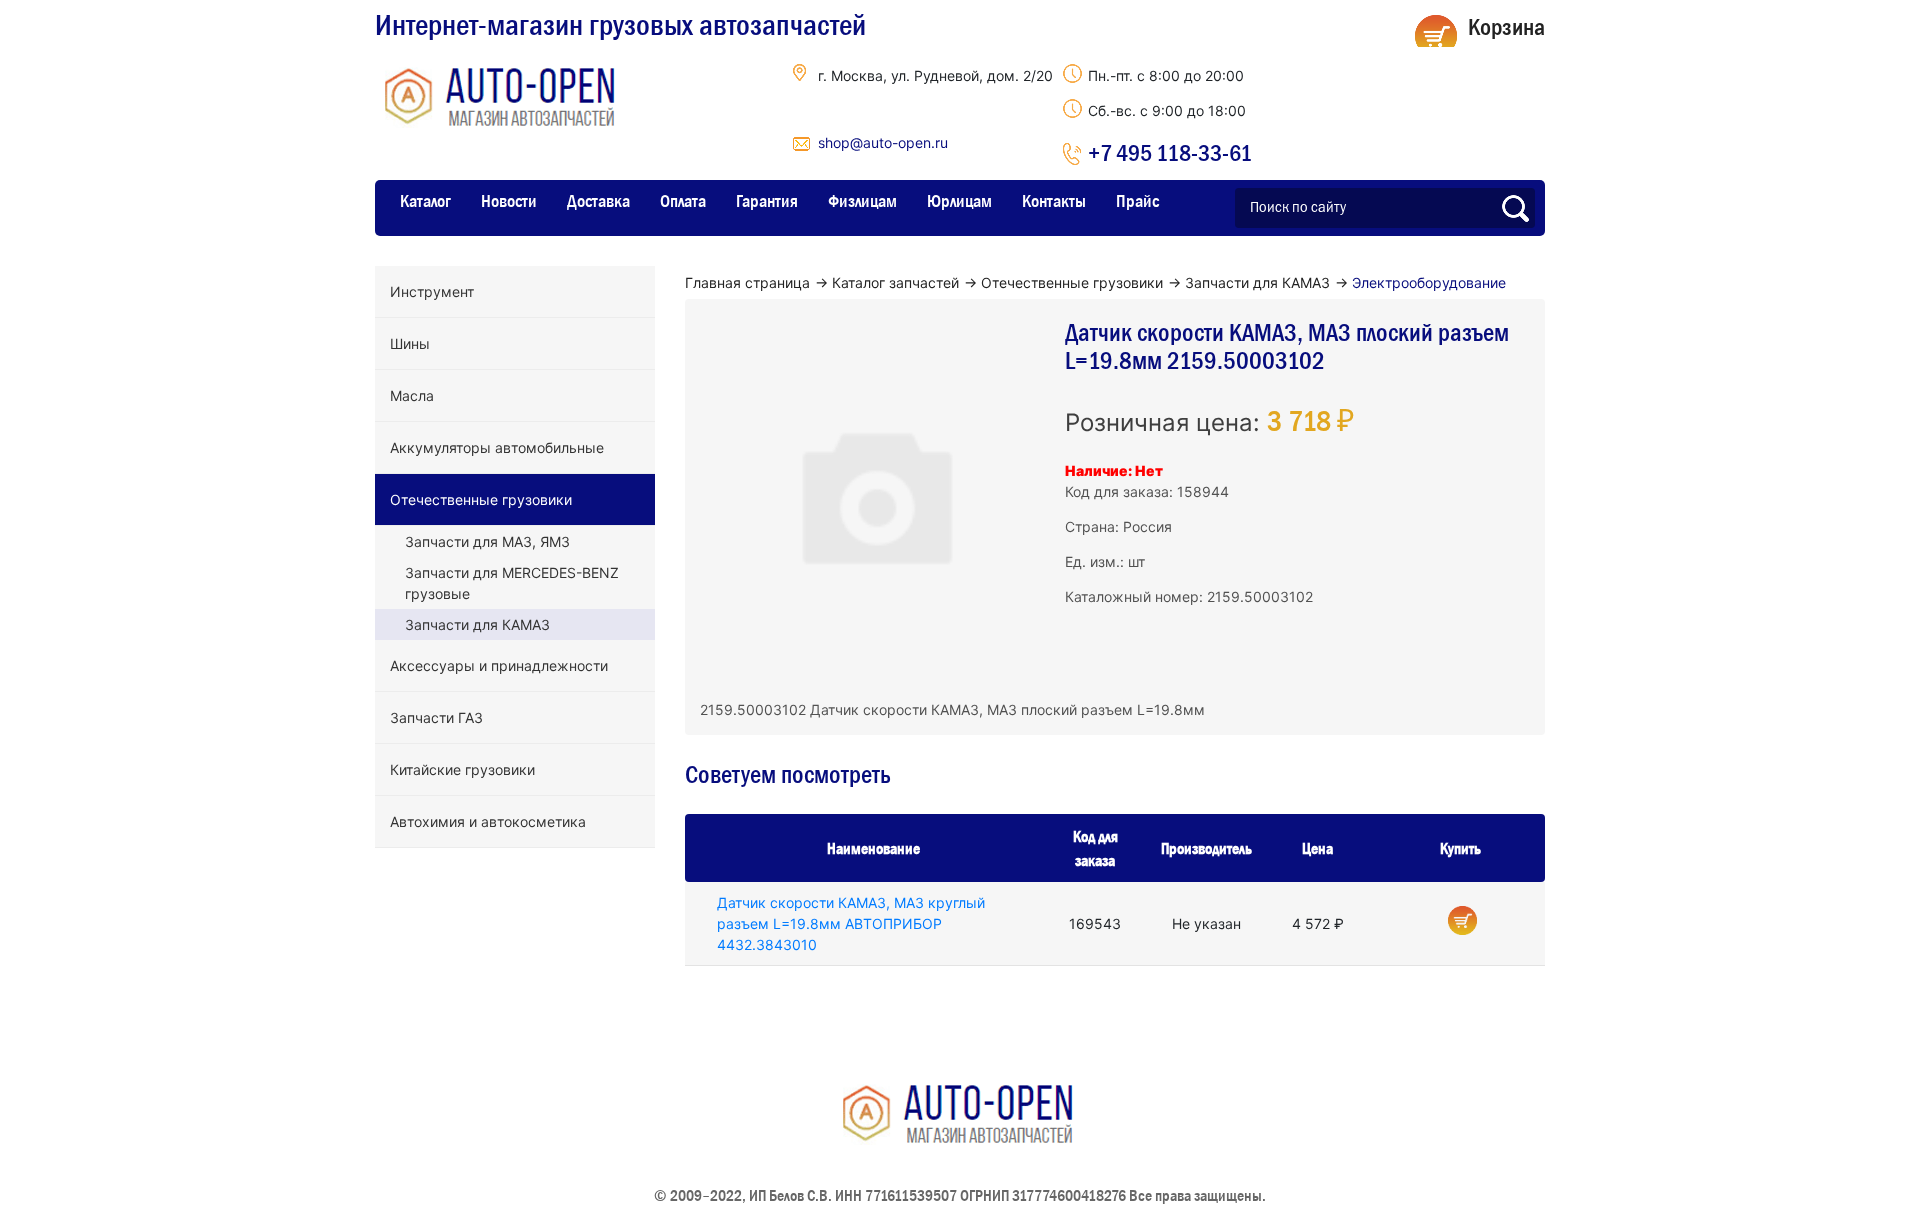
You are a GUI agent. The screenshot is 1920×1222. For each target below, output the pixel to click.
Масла (412, 395)
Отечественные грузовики (481, 499)
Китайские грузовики (462, 769)
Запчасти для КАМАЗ (477, 624)
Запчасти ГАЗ (436, 717)
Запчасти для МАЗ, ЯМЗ (487, 541)
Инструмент (432, 291)
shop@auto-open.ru (883, 142)
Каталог (425, 201)
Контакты (1054, 201)
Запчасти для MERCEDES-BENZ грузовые (512, 583)
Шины (410, 343)
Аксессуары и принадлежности (499, 665)
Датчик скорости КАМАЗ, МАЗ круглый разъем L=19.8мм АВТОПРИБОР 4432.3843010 (851, 923)
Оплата (683, 201)
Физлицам (862, 201)
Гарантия (767, 201)
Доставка (598, 201)
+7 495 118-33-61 (1170, 152)
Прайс (1137, 201)
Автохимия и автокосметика (488, 821)
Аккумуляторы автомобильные (497, 447)
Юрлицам (959, 201)
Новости (509, 201)
